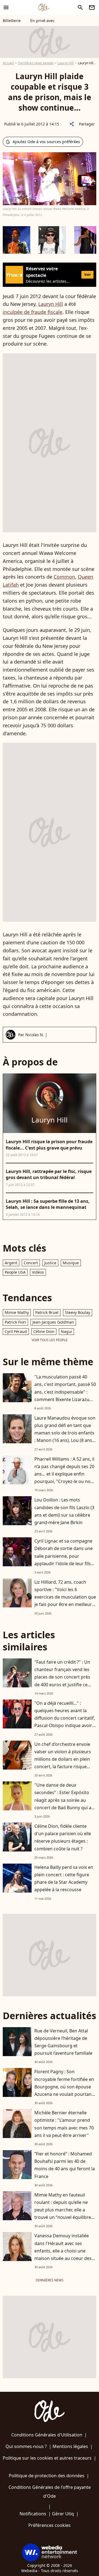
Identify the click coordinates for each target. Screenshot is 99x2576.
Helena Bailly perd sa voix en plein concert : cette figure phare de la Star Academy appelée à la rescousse (64, 1878)
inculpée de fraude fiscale (33, 312)
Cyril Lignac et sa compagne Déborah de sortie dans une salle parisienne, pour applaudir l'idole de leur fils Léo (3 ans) (64, 1556)
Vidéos (38, 1272)
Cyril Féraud (16, 1331)
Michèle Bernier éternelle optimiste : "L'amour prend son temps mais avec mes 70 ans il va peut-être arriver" (64, 2124)
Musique (71, 1263)
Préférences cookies (50, 2525)
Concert (31, 1263)
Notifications (33, 2514)
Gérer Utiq (63, 2514)
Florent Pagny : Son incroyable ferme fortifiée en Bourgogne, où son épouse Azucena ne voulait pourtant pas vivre (64, 2087)
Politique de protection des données (47, 2476)
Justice (50, 1263)
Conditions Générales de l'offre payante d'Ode (50, 2492)
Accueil (8, 63)
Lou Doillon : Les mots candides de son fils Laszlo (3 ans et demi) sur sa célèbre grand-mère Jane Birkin (64, 1511)
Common (64, 577)
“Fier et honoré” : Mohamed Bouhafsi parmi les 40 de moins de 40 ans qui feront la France (65, 2165)
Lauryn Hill (66, 63)
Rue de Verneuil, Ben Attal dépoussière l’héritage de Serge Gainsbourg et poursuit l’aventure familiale (63, 2042)
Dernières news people (36, 63)
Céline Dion (44, 1331)
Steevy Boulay (78, 1312)
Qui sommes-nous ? (26, 2446)
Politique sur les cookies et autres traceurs (47, 2458)
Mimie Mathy (17, 1312)
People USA (15, 1272)
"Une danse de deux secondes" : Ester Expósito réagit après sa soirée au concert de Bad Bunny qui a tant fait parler (63, 1800)
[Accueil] (44, 7)
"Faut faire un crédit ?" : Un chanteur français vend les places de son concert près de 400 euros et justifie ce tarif (62, 1677)
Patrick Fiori (15, 1322)
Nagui (66, 1331)
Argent (11, 1263)
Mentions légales (70, 2446)
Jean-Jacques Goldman (53, 1322)
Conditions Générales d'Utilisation (47, 2435)
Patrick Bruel (47, 1312)
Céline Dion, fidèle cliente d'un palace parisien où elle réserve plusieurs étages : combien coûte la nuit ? (63, 1837)
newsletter (92, 7)
